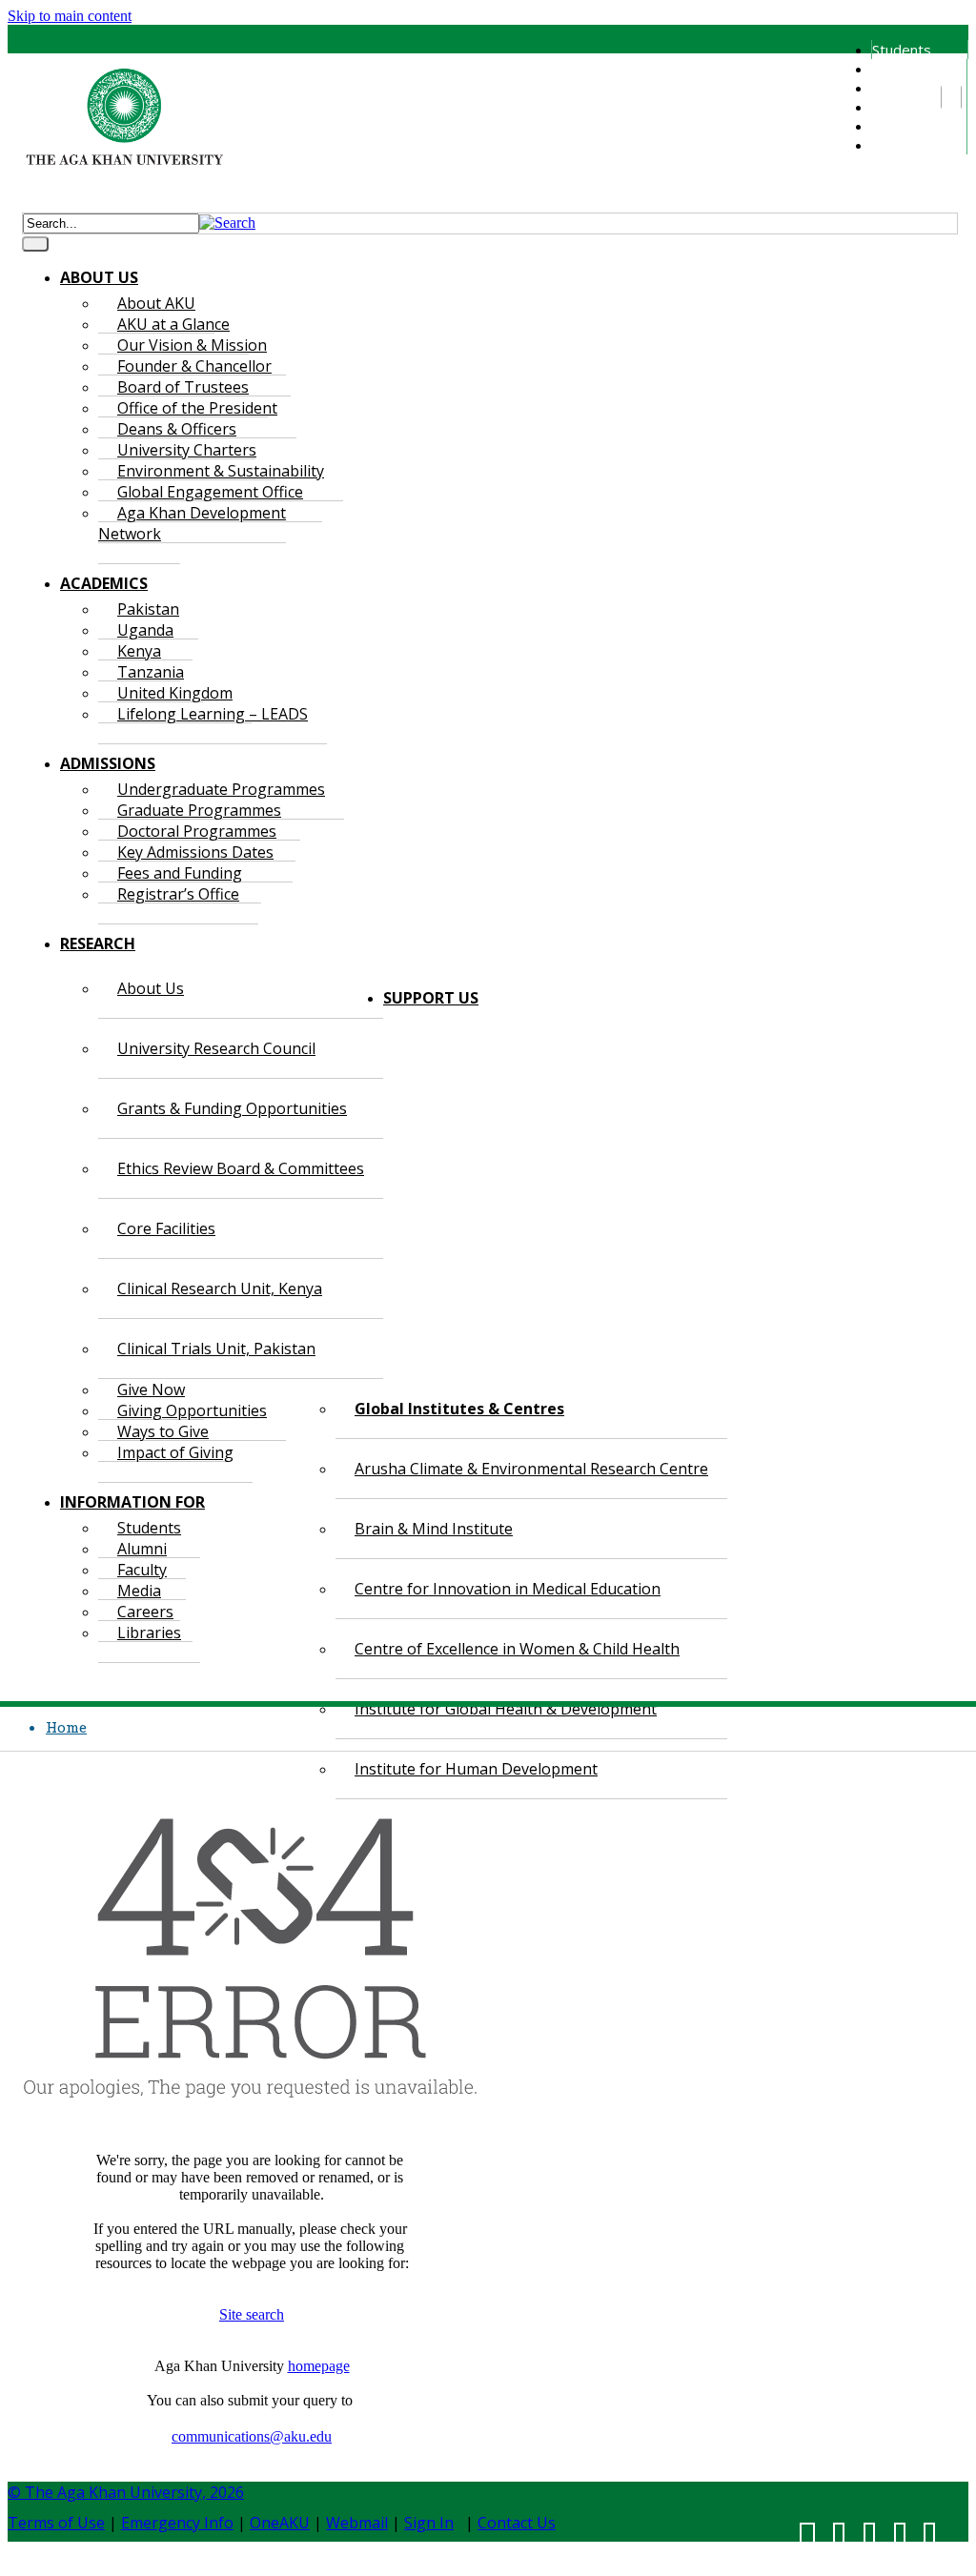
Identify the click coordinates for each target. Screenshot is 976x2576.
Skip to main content (70, 16)
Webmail (357, 2523)
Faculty (894, 88)
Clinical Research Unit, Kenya (220, 1288)
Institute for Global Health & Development (506, 1709)
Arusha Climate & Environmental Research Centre (531, 1469)
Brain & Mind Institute (434, 1529)
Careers (897, 126)
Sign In (429, 2523)
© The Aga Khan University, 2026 (126, 2492)
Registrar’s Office (178, 894)
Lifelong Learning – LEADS (213, 714)
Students (902, 50)
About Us (151, 988)
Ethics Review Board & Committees (241, 1168)
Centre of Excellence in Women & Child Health (517, 1649)
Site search (252, 2314)
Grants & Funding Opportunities (232, 1108)
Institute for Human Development (476, 1769)
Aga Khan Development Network (192, 523)
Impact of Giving (175, 1452)
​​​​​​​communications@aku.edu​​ (252, 2436)
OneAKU (280, 2523)
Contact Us (517, 2523)
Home (66, 1727)
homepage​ (319, 2366)
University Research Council (216, 1048)
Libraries (900, 145)
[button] (227, 223)
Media (891, 107)
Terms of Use (56, 2523)
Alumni (892, 69)
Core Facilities (166, 1228)
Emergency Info (177, 2523)
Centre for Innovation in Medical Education (508, 1589)
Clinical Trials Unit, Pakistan (216, 1349)
